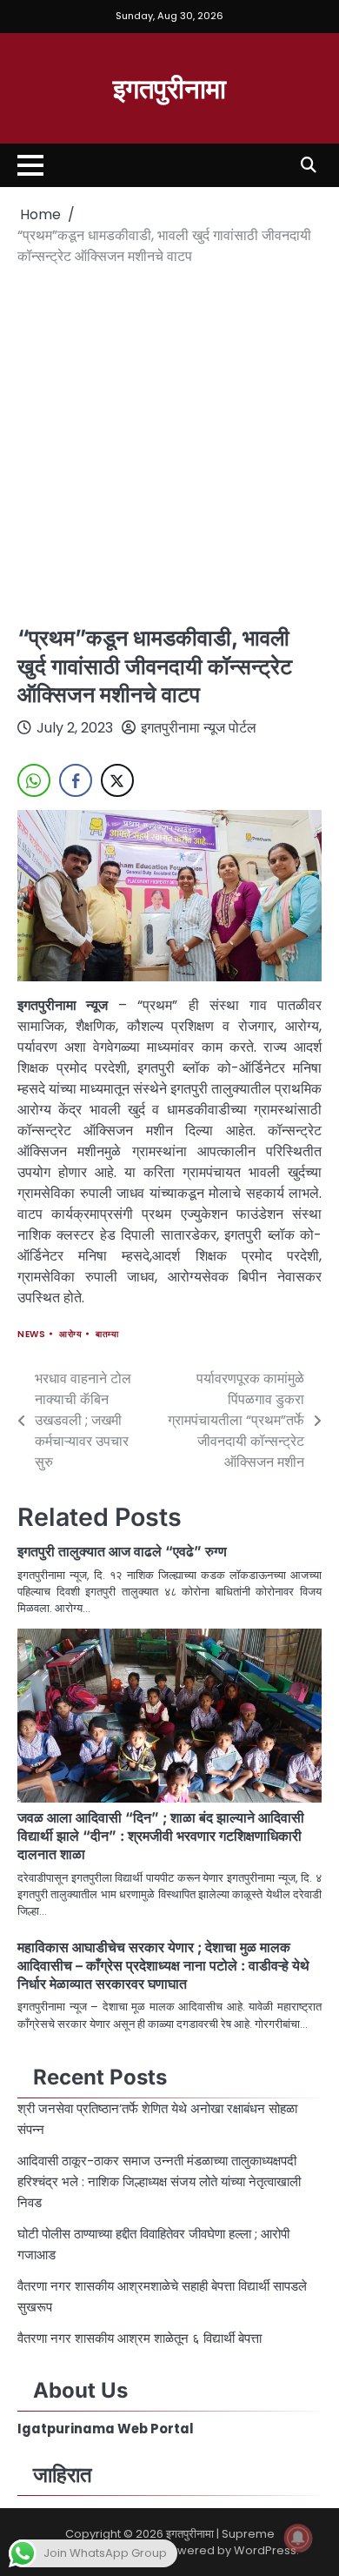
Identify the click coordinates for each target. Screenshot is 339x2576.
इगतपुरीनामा (169, 87)
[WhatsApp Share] (34, 780)
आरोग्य (70, 1334)
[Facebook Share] (76, 780)
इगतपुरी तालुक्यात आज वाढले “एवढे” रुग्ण (122, 1551)
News (31, 1334)
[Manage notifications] (298, 2538)
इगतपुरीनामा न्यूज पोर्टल (199, 728)
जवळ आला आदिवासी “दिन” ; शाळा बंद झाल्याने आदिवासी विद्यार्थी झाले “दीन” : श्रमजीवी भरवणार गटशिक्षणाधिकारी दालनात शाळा (161, 1836)
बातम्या (107, 1334)
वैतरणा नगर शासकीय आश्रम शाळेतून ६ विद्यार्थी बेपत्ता (141, 2338)
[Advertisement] (169, 445)
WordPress (265, 2550)
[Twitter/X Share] (117, 780)
